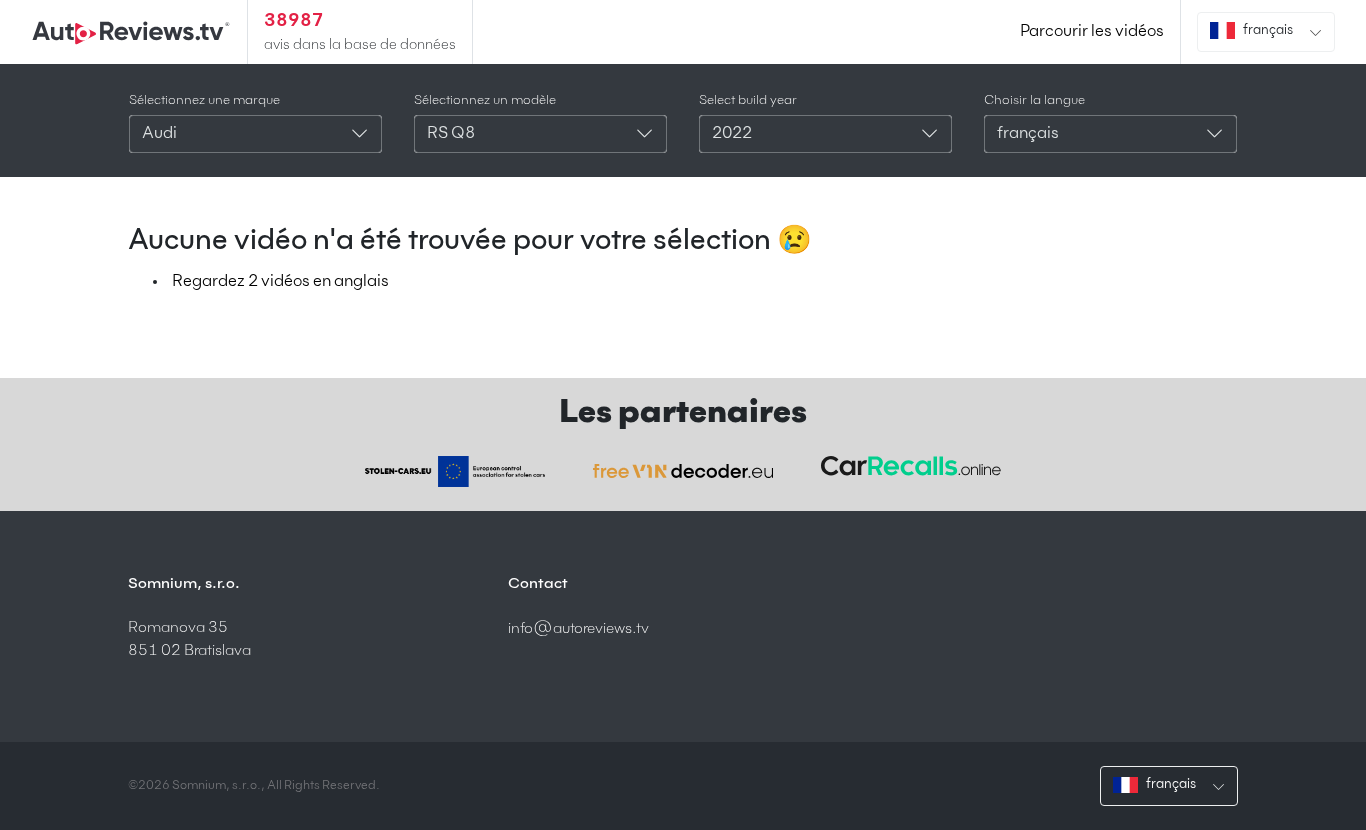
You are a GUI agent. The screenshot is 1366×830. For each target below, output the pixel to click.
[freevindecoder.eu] (683, 471)
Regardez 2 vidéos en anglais (280, 282)
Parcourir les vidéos (1092, 32)
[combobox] (255, 134)
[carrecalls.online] (911, 466)
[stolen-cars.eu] (455, 471)
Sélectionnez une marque (204, 100)
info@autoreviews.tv (578, 628)
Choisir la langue (1034, 100)
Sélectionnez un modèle (485, 100)
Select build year (748, 100)
